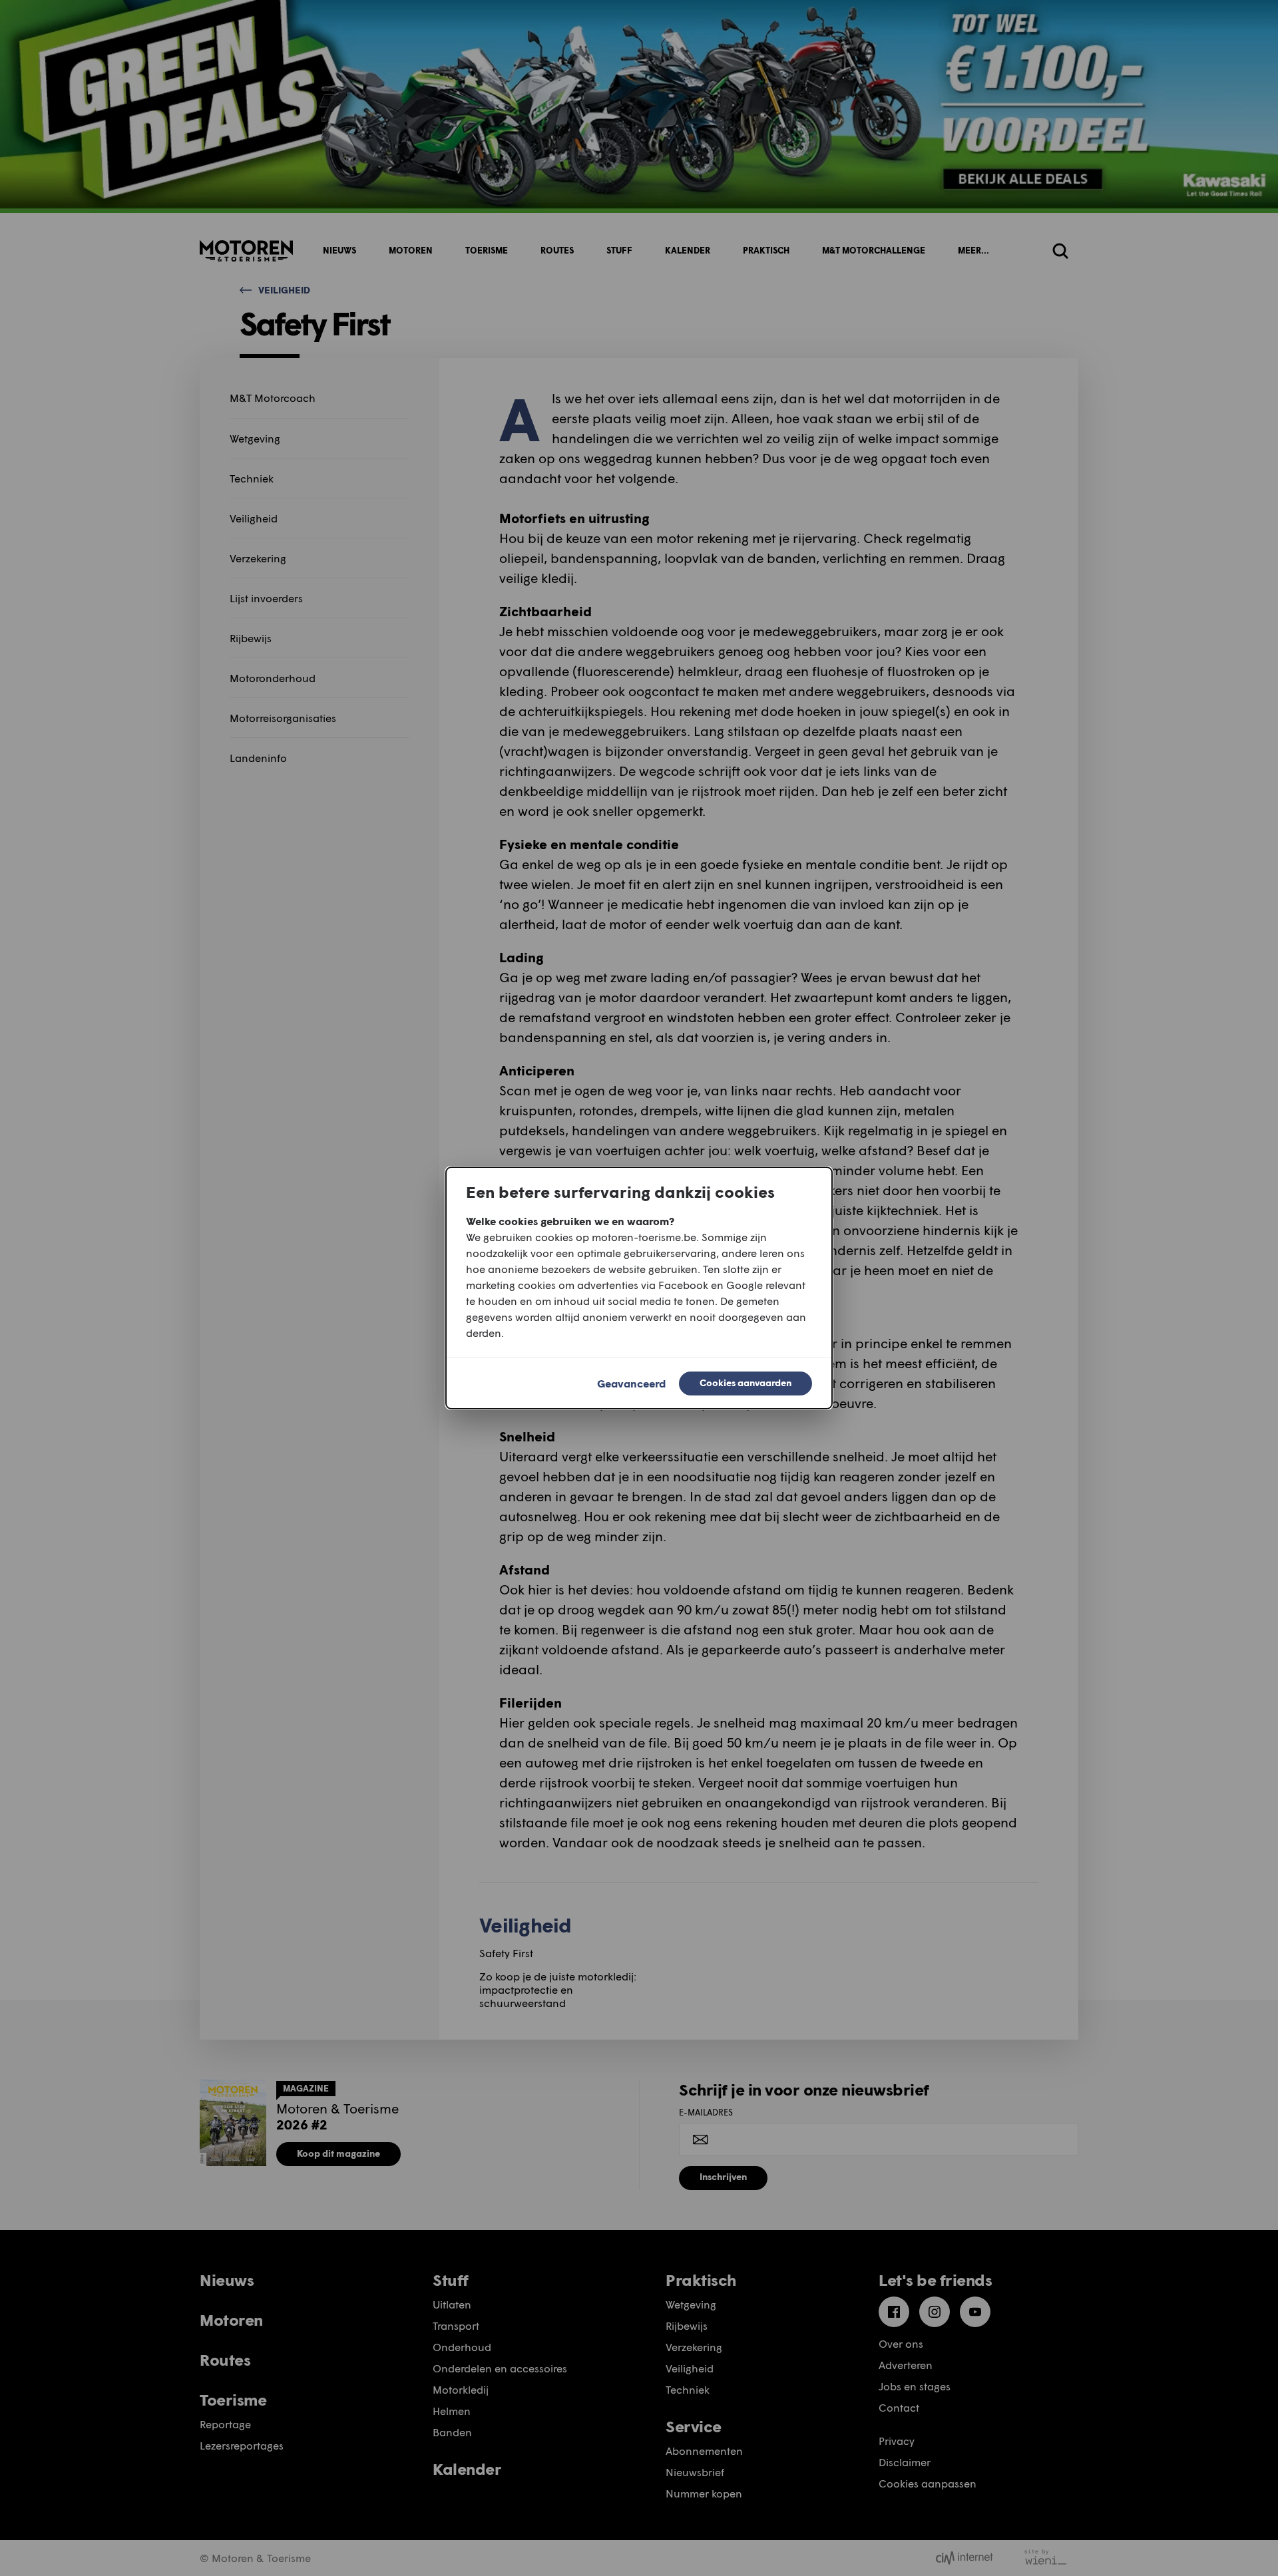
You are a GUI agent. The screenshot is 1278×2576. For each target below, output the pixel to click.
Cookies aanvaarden (745, 1382)
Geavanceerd (631, 1383)
